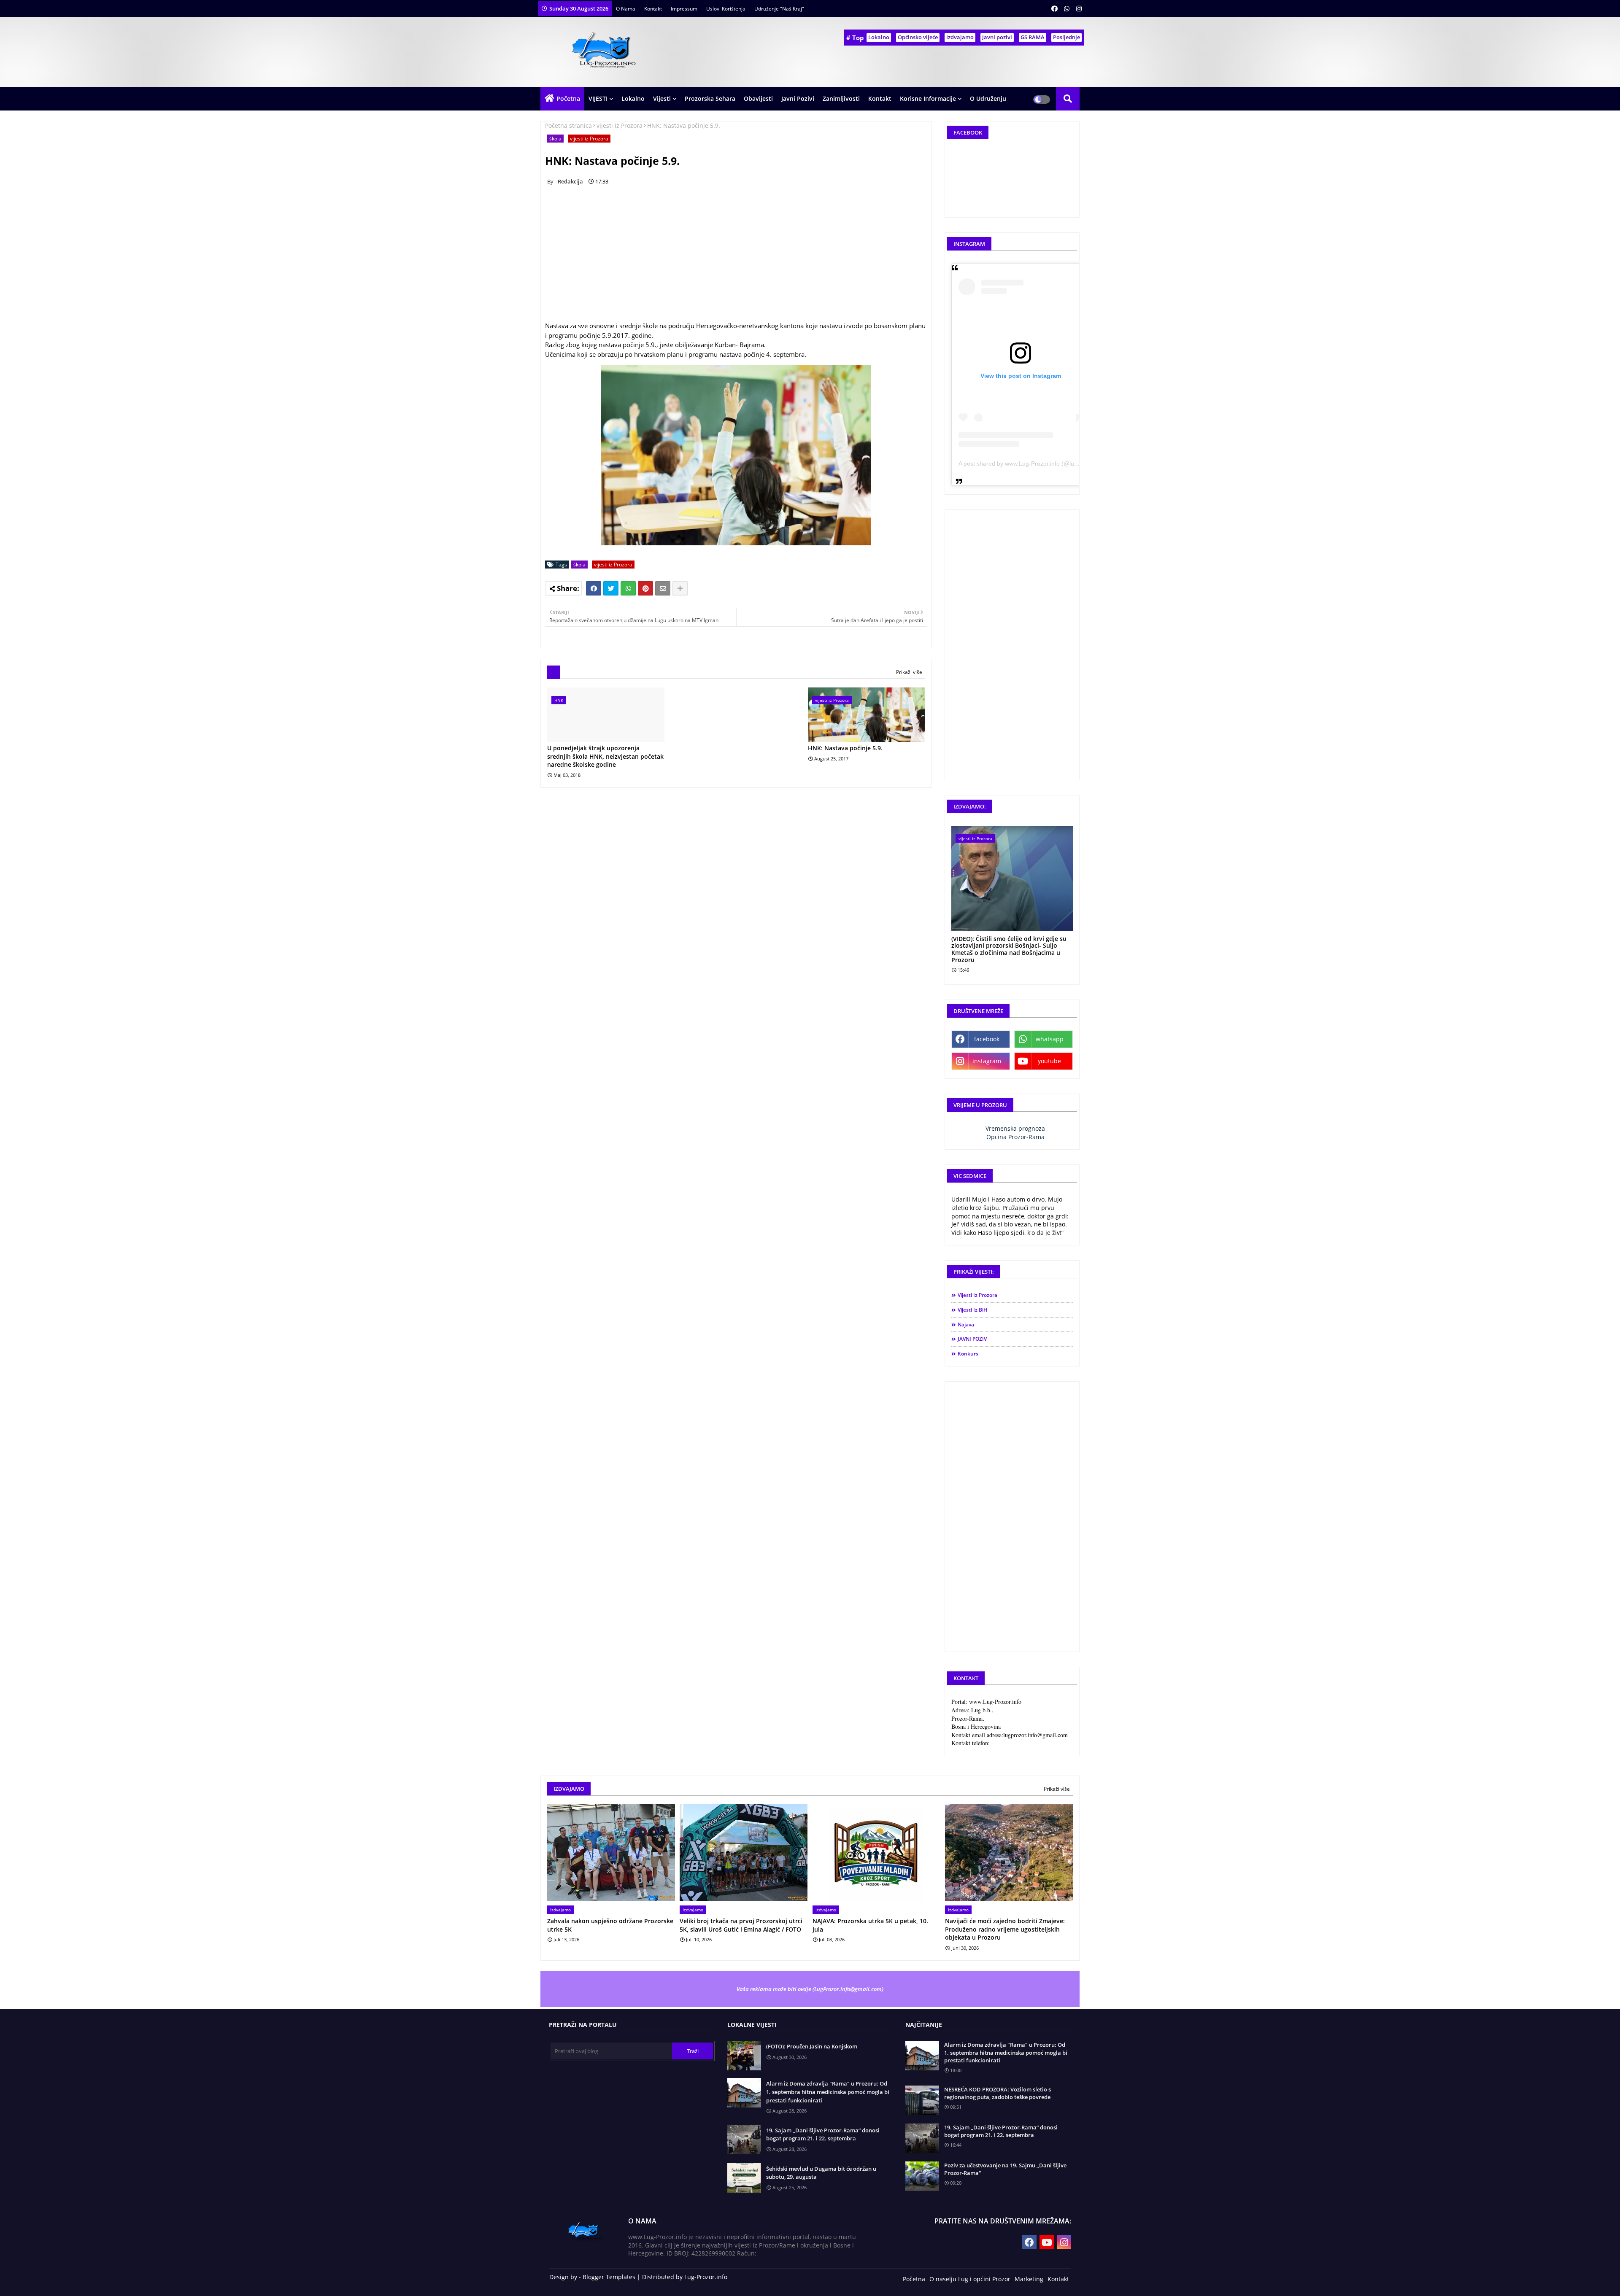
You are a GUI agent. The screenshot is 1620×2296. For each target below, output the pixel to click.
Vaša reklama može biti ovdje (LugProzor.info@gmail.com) (810, 1989)
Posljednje (1066, 37)
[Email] (663, 588)
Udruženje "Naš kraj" (779, 9)
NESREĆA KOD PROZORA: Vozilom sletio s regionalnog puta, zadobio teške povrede (998, 2093)
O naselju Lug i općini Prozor (970, 2279)
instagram (987, 1061)
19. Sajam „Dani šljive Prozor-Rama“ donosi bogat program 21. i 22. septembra (823, 2134)
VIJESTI (598, 98)
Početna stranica (568, 125)
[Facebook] (594, 588)
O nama (626, 9)
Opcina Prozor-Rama (1015, 1137)
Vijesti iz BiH (972, 1310)
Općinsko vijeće (918, 37)
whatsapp (1050, 1039)
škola (555, 139)
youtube (1049, 1061)
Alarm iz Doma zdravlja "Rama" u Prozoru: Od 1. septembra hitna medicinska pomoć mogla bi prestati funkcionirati (828, 2092)
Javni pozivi (997, 37)
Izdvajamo (960, 37)
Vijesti (662, 98)
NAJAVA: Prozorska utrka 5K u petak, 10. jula (870, 1925)
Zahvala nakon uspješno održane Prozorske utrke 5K (610, 1925)
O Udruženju (988, 98)
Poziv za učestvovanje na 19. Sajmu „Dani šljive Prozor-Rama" (1005, 2169)
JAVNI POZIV (972, 1339)
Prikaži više (909, 672)
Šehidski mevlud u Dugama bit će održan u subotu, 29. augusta (821, 2173)
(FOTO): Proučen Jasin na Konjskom (812, 2046)
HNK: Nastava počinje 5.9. (845, 748)
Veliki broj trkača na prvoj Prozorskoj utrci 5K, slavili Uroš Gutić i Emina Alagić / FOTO (741, 1925)
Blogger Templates (609, 2277)
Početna (568, 98)
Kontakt (654, 9)
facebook (987, 1039)
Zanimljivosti (841, 98)
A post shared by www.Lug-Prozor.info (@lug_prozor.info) (1035, 464)
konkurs (968, 1354)
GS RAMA (1033, 37)
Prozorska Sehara (710, 98)
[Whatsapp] (628, 588)
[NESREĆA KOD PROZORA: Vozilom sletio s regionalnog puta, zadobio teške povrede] (922, 2100)
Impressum (685, 9)
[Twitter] (611, 588)
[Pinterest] (645, 588)
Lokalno (879, 37)
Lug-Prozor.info (706, 2277)
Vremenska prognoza (1015, 1128)
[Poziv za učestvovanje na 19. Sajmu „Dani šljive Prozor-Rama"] (922, 2176)
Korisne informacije (928, 98)
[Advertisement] (741, 256)
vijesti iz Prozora (620, 125)
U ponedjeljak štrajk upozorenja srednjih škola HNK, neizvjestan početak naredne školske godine (605, 756)
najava (966, 1325)
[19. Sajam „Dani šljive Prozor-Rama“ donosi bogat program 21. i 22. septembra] (922, 2138)
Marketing (1029, 2279)
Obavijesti (758, 98)
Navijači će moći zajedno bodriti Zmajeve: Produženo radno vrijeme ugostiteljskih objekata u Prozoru (1005, 1929)
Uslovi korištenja (726, 9)
